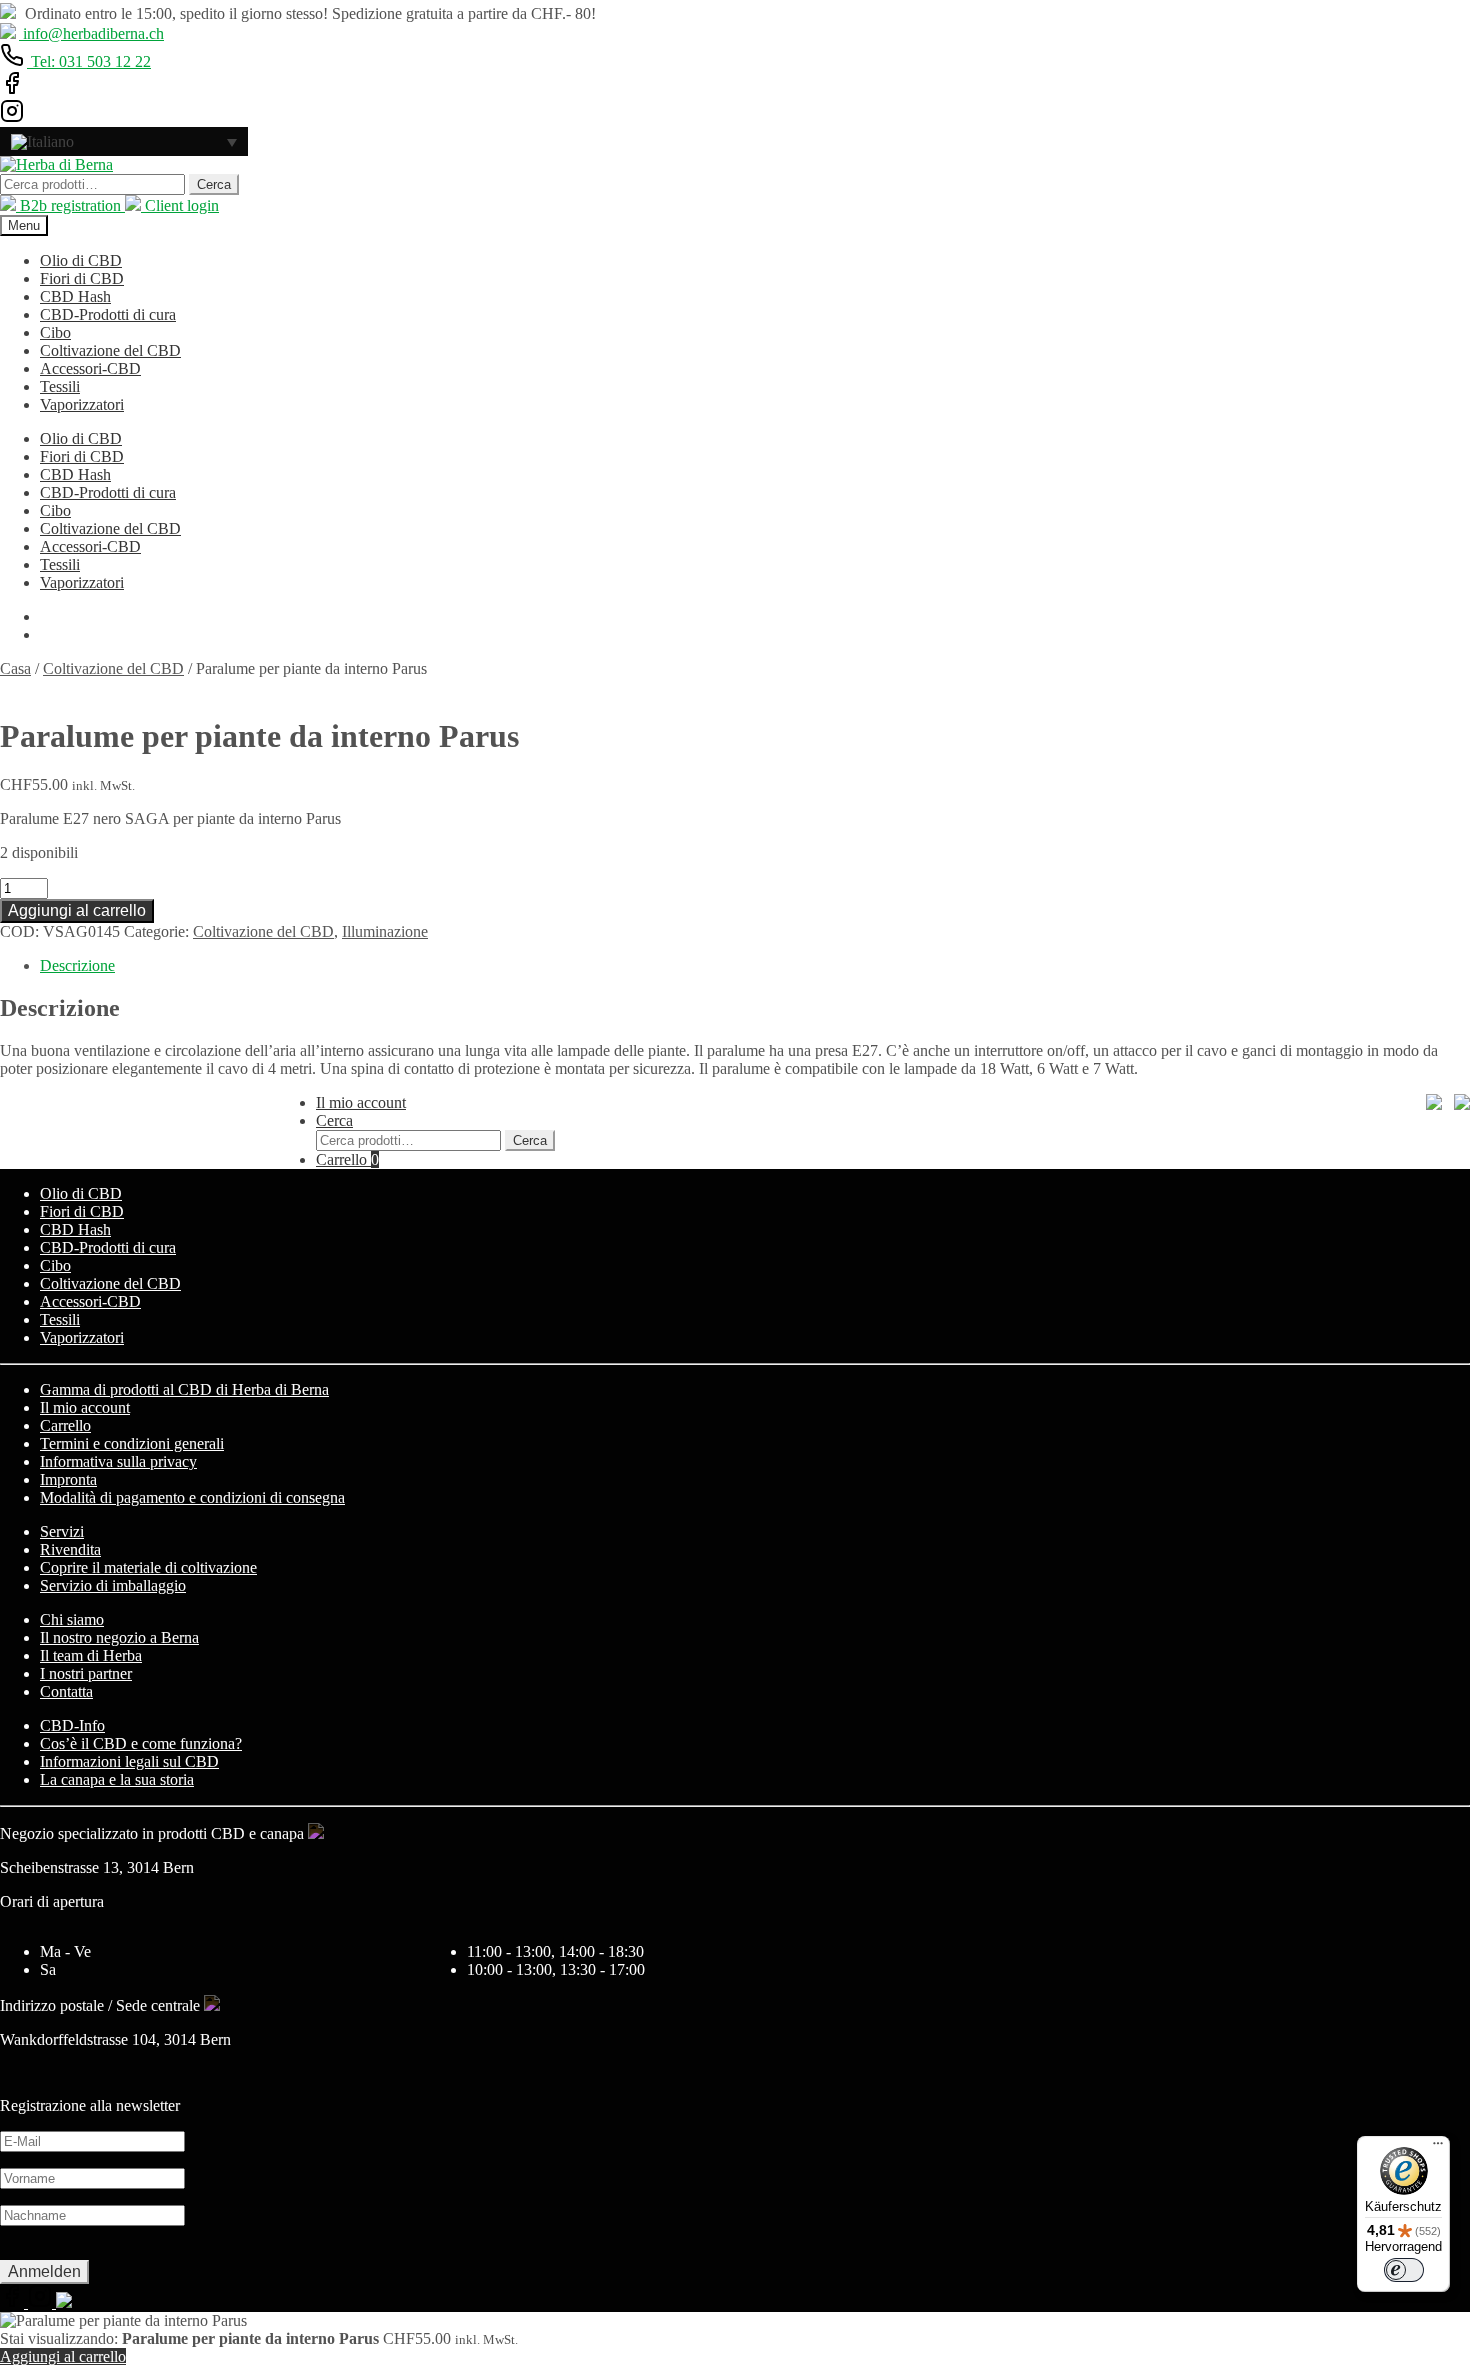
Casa (15, 668)
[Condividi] (1404, 22)
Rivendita (70, 1549)
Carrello (347, 1159)
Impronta (68, 1479)
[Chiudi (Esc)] (1448, 22)
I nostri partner (86, 1673)
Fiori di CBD (82, 278)
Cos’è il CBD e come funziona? (141, 1743)
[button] (124, 141)
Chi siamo (72, 1619)
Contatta (66, 1691)
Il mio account (361, 1102)
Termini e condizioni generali (132, 1443)
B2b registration (70, 205)
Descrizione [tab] (77, 965)
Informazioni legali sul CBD (129, 1761)
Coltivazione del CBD (110, 350)
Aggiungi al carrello (77, 910)
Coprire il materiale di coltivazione (148, 1567)
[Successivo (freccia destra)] (1435, 1183)
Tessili (60, 386)
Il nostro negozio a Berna (119, 1637)
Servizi (62, 1531)
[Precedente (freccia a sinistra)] (35, 1183)
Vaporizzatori (82, 404)
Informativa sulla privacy (118, 1461)
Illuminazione (385, 931)
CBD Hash (75, 296)
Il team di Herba (91, 1655)
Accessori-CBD (90, 368)
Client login (180, 205)
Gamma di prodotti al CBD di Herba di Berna (184, 1389)
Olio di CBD (81, 260)
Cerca (214, 184)
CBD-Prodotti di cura (108, 314)
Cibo (55, 332)
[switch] (1404, 2270)
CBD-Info (72, 1725)
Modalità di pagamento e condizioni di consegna (192, 1497)
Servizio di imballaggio (113, 1585)
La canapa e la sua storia (117, 1779)
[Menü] (1438, 2148)
